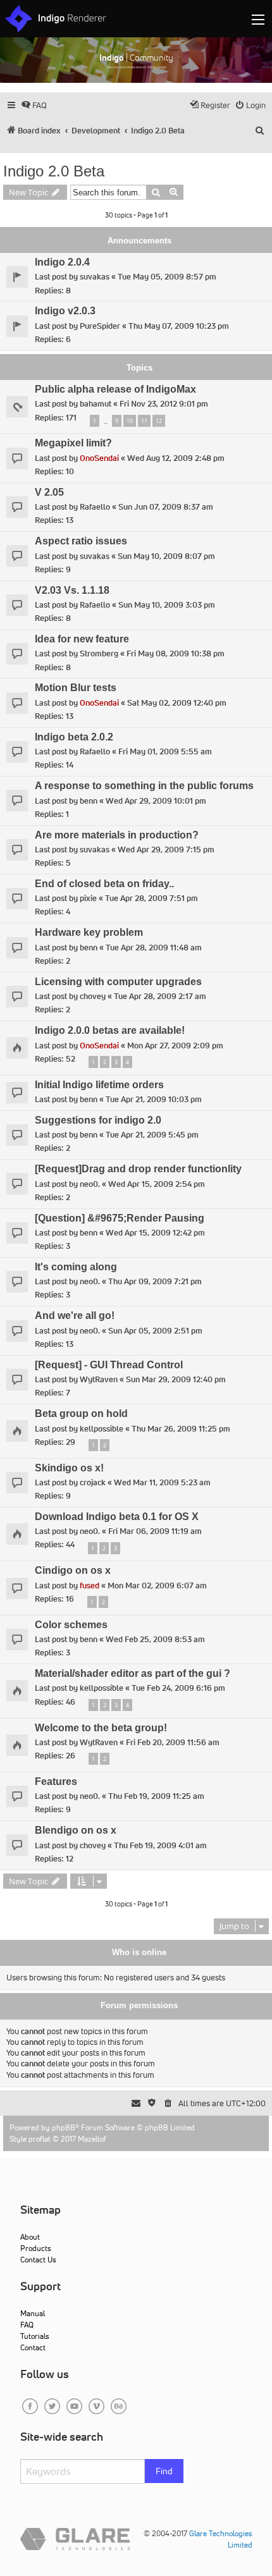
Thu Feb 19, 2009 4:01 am (160, 1845)
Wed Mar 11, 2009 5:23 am (162, 1482)
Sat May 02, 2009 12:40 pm (177, 703)
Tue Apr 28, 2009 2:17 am (160, 996)
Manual (33, 2313)
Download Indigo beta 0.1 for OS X (117, 1517)
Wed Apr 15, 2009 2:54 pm (157, 1184)
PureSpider (100, 326)
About (30, 2237)
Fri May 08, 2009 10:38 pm (176, 653)
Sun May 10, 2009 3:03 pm (167, 605)
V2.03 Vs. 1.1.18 (72, 590)
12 (159, 421)
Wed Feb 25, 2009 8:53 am (155, 1639)
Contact (33, 2347)
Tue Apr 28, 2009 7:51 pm (151, 898)
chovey (93, 996)
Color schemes (71, 1625)
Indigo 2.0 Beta (54, 171)
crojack (93, 1482)
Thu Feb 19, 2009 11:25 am (156, 1796)
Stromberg (99, 653)
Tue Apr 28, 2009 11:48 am (154, 948)
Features (56, 1782)
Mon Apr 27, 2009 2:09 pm (175, 1046)
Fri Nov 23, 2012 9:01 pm (164, 404)
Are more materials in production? (117, 835)
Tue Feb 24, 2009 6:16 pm (178, 1688)
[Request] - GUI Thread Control (109, 1365)
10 (130, 421)
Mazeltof (92, 2139)
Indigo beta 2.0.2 (74, 737)
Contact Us (38, 2260)
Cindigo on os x (73, 1570)
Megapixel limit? (73, 443)
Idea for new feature (82, 639)
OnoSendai (99, 458)
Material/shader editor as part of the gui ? (133, 1673)
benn (89, 801)
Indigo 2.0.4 (62, 262)
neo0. (90, 1184)
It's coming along (76, 1267)
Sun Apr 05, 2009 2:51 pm (155, 1331)
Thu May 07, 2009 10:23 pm (179, 326)
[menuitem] (34, 105)
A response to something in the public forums (144, 786)
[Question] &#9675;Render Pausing (120, 1218)
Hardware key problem (89, 932)
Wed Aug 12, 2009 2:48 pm (176, 458)
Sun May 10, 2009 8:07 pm (166, 556)
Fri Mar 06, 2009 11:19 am (155, 1531)
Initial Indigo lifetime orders (99, 1085)
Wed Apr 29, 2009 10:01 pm (156, 801)
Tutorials (35, 2336)
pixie (88, 898)
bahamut (96, 404)
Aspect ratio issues (81, 541)
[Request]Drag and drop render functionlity (138, 1169)
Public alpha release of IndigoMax (115, 389)
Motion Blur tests (76, 688)
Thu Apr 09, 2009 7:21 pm (155, 1281)
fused (90, 1585)
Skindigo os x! (69, 1468)
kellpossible (102, 1429)
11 (144, 421)
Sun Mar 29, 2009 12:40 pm (176, 1379)
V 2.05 (49, 492)
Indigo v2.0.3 (65, 311)
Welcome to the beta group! (101, 1728)
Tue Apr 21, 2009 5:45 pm (152, 1135)
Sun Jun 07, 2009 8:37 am (166, 507)
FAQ (27, 2325)
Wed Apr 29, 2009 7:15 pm (166, 849)
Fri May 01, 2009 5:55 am (165, 751)
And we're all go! (75, 1316)
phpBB (64, 2127)
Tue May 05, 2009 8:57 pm (167, 277)
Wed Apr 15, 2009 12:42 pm (155, 1233)
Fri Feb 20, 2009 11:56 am (173, 1742)
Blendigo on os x (76, 1830)
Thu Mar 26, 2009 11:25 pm (181, 1429)
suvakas (95, 277)
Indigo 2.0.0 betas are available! (110, 1030)
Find (164, 2471)
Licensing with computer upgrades (118, 982)
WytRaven (99, 1379)
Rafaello (95, 507)
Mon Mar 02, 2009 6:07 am (157, 1585)
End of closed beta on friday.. (104, 884)
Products (36, 2248)
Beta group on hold (81, 1414)
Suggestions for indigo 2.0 (98, 1120)
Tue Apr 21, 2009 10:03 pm (154, 1099)
